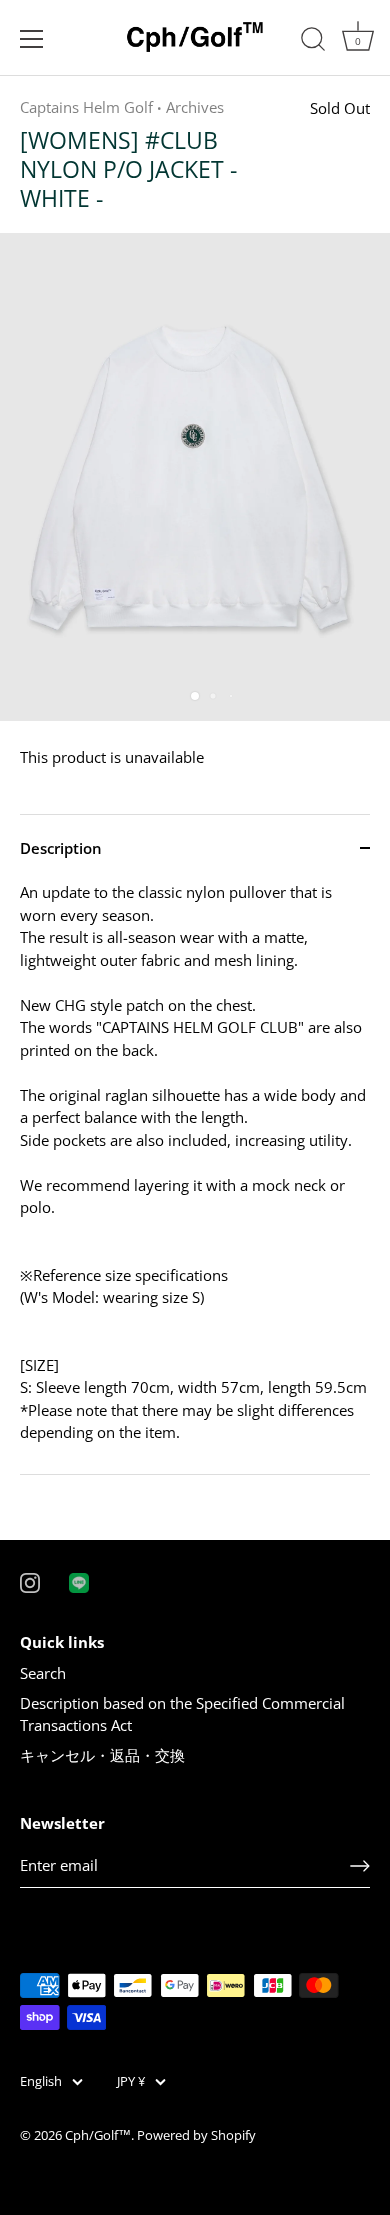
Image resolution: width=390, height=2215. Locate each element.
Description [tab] (61, 848)
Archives (195, 107)
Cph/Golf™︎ (98, 2135)
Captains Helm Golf (86, 107)
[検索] (313, 42)
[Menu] (32, 39)
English (41, 2082)
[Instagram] (30, 1581)
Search (43, 1673)
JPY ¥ (131, 2082)
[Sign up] (360, 1866)
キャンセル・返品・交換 (102, 1755)
